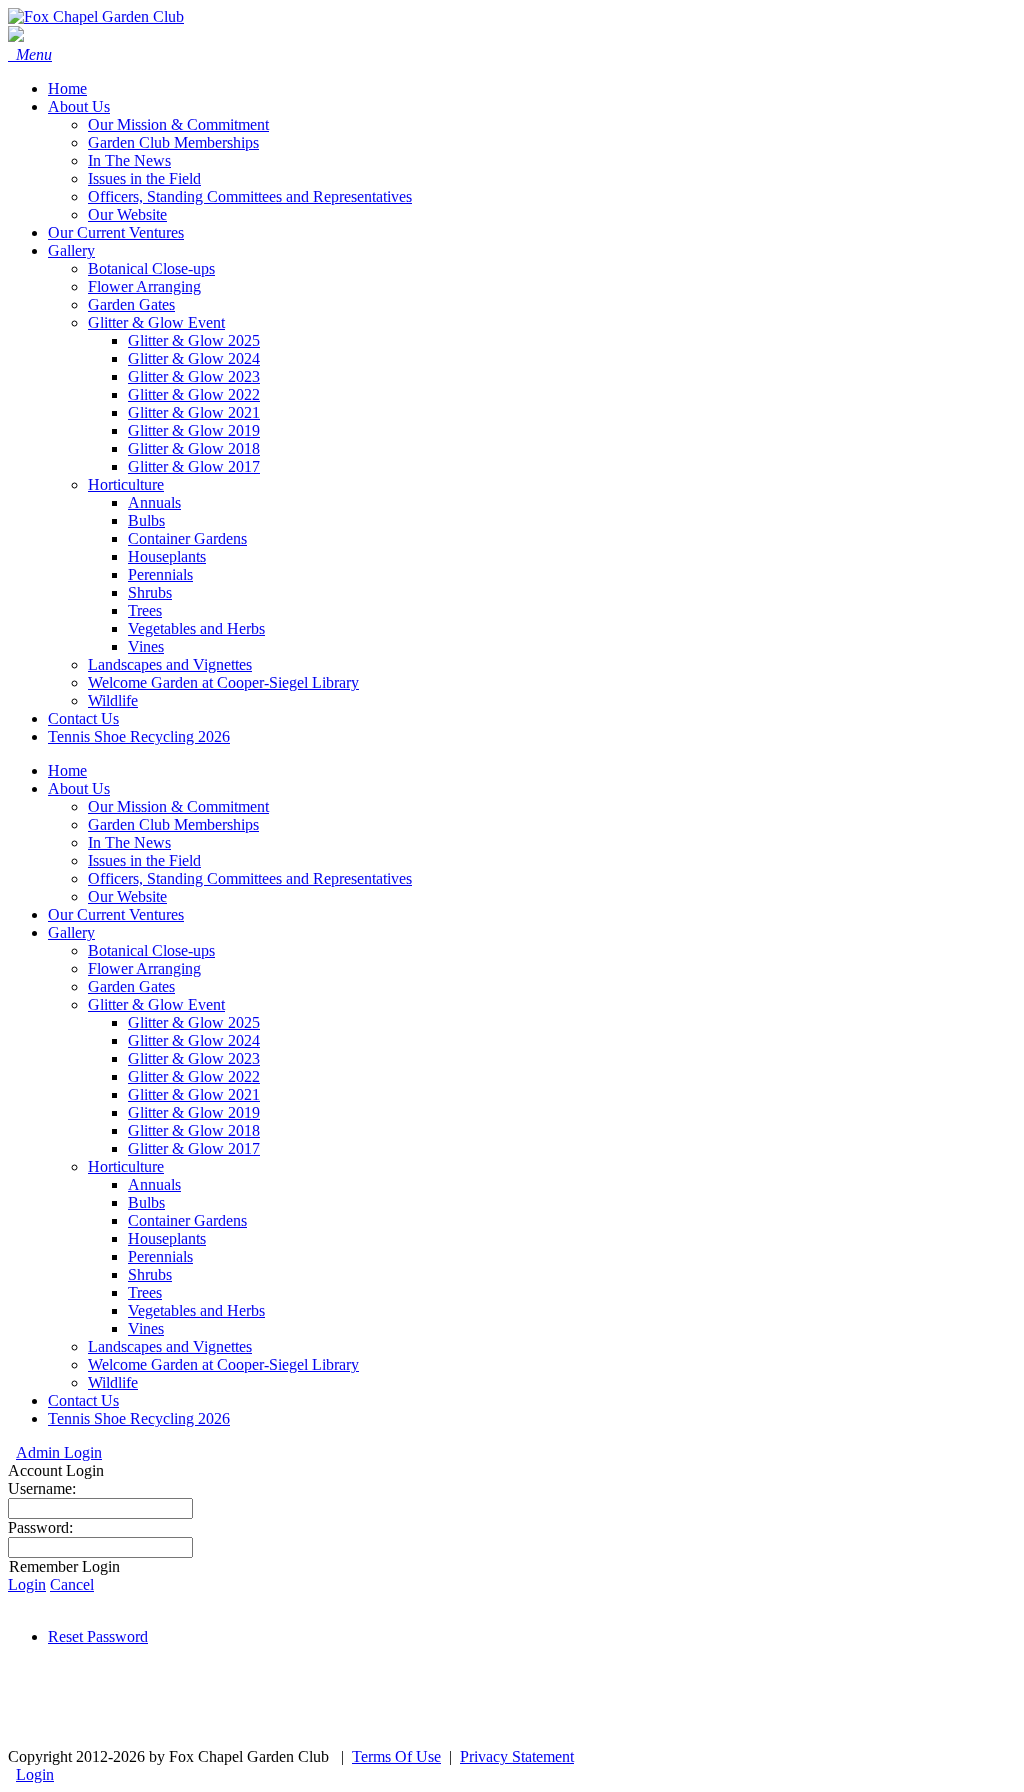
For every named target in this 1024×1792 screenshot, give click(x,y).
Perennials (160, 1256)
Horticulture (126, 1166)
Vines (146, 1328)
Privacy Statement (517, 1756)
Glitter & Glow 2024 (194, 1040)
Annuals (154, 1184)
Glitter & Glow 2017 (194, 1148)
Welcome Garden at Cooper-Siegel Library (223, 1364)
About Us (79, 788)
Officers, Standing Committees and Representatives (250, 878)
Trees (145, 1292)
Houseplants (167, 1238)
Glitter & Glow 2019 (194, 1112)
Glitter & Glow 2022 (194, 1076)
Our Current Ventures (116, 914)
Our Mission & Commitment (178, 806)
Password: (40, 1527)
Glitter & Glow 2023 (194, 1058)
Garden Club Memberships (173, 824)
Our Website (127, 896)
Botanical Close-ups (151, 950)
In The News (129, 842)
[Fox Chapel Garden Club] (96, 16)
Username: (42, 1488)
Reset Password (98, 1636)
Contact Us (83, 1400)
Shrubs (150, 1274)
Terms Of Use (396, 1756)
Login (27, 1584)
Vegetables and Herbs (196, 1310)
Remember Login (64, 1566)
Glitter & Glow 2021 (194, 1094)
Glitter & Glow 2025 (194, 1022)
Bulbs (146, 1202)
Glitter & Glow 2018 (194, 1130)
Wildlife (113, 1382)
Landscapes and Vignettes (170, 1346)
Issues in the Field (144, 860)
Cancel (72, 1584)
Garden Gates (131, 986)
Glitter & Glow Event (156, 1004)
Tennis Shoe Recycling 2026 (139, 1418)
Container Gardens (187, 1220)
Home (67, 770)
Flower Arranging (144, 968)
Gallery (71, 932)
